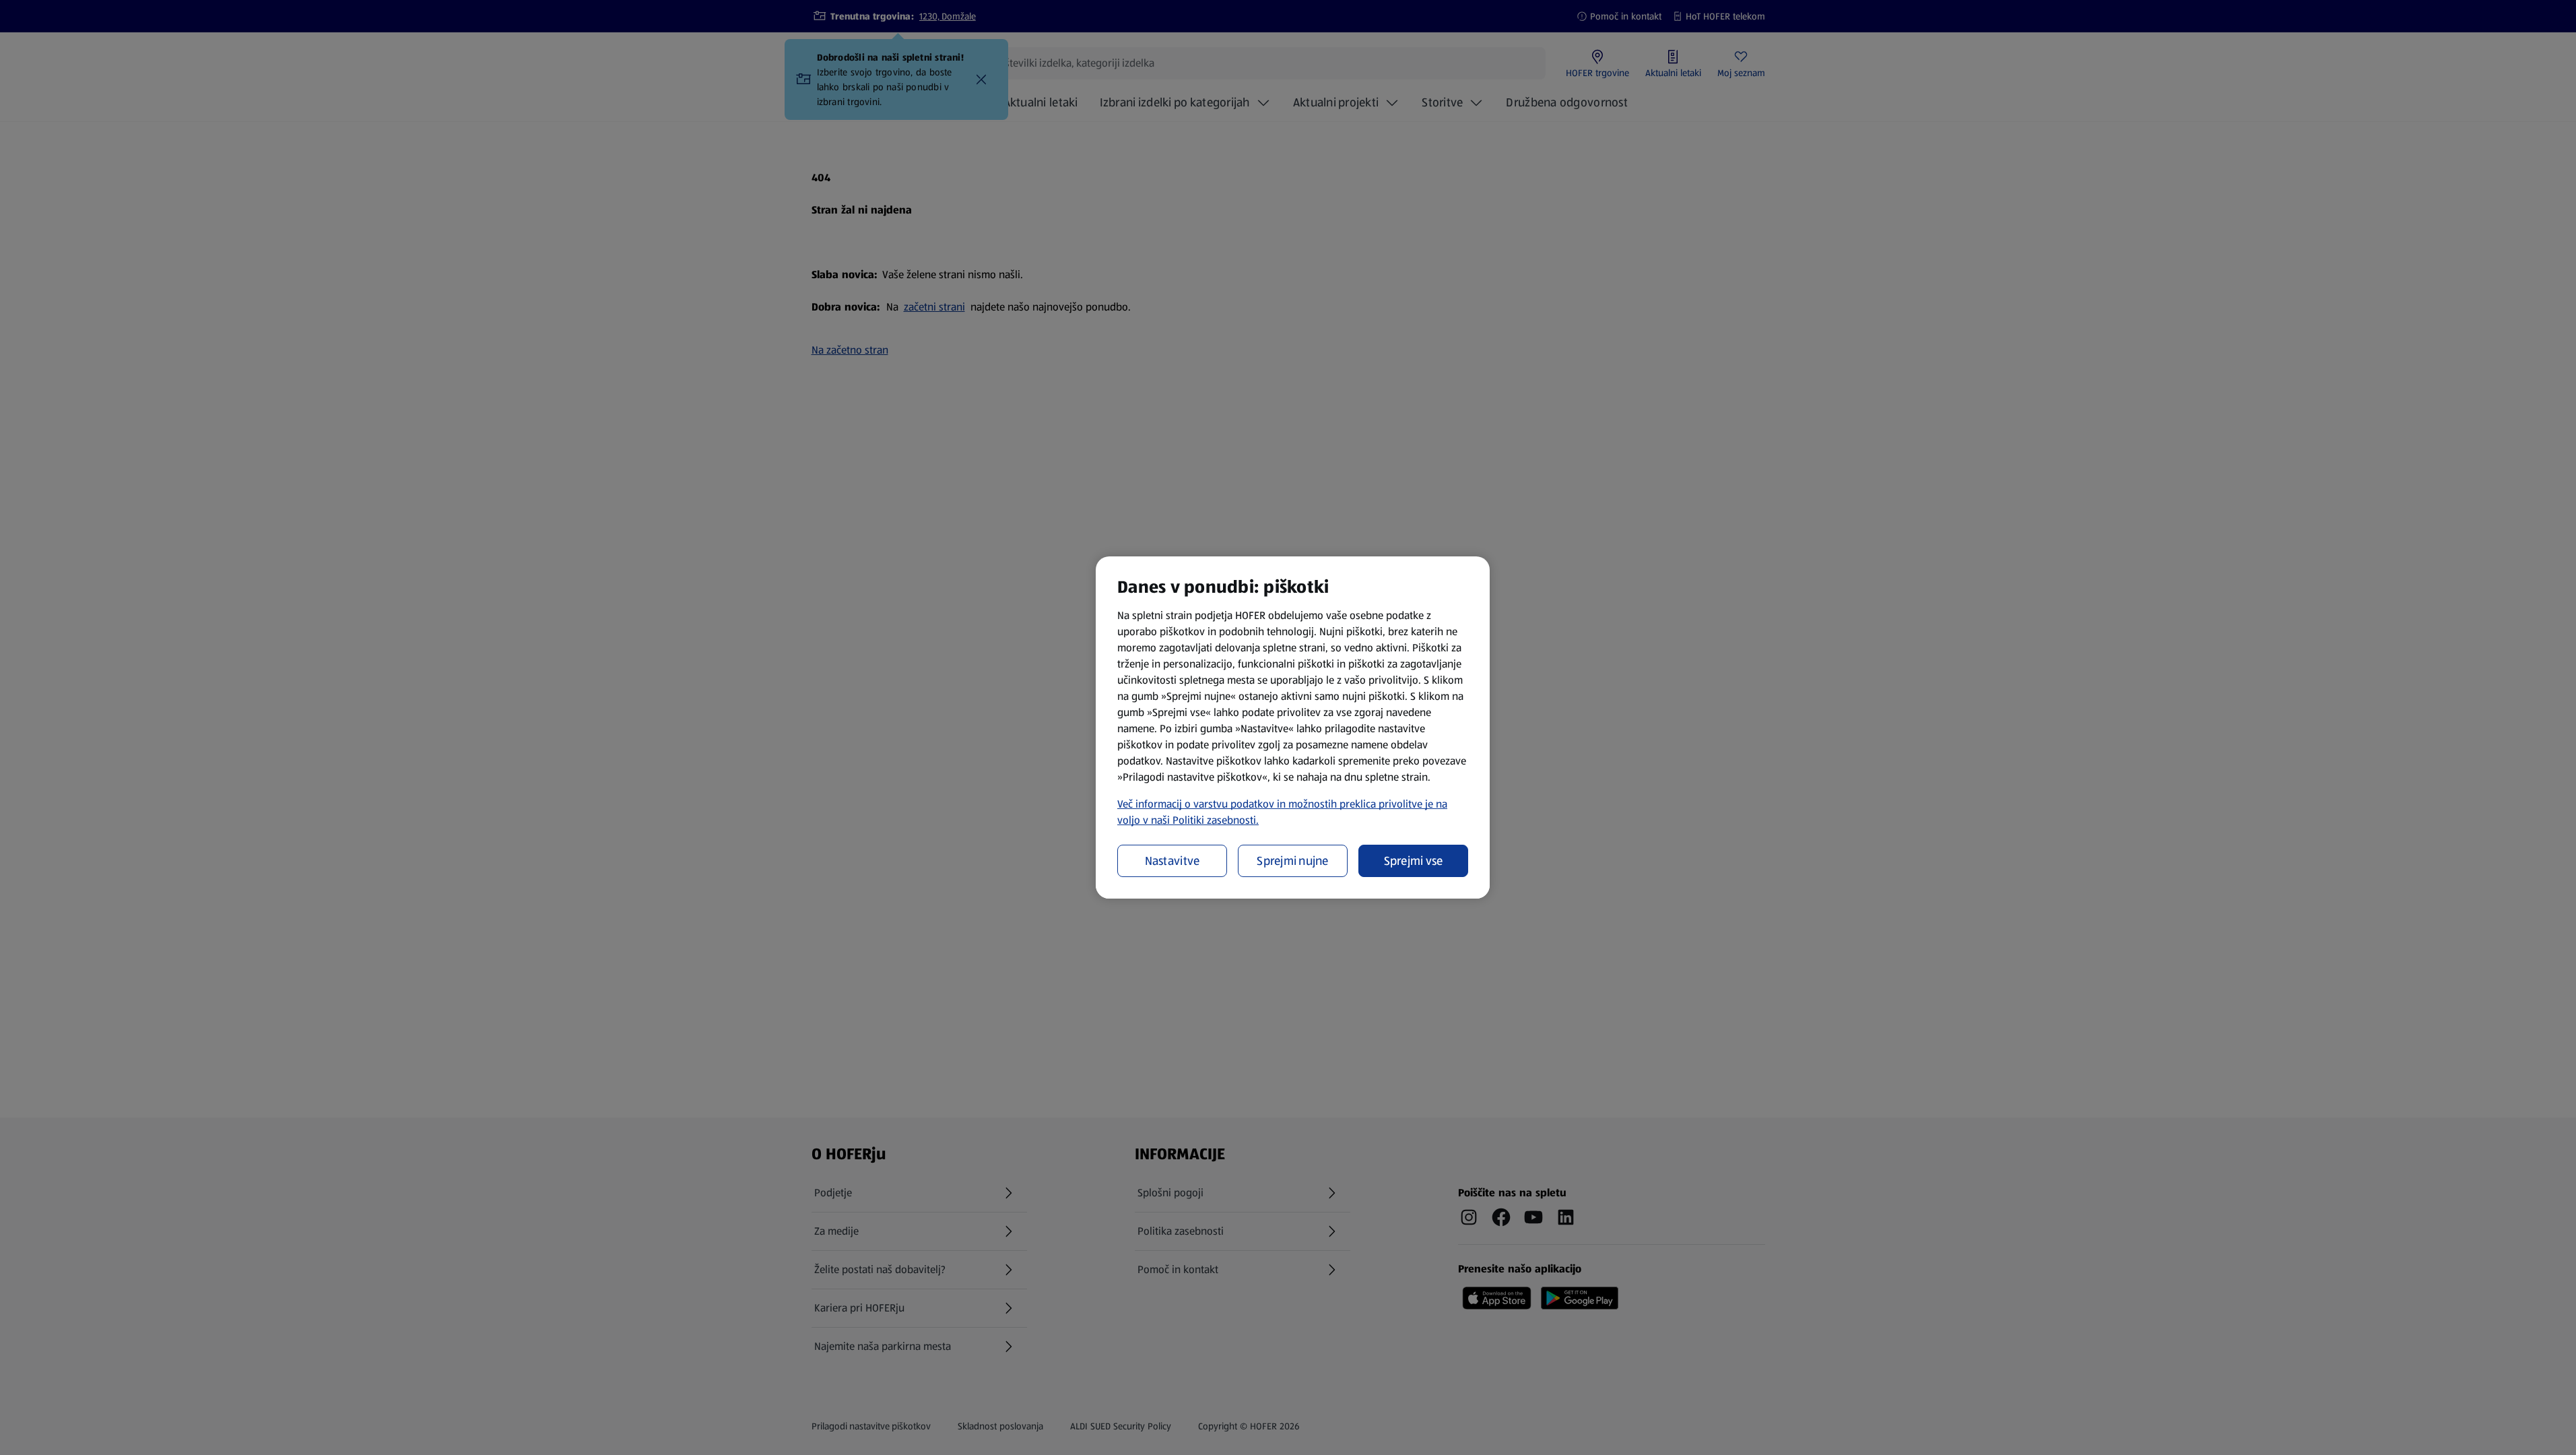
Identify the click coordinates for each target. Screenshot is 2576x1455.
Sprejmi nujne (1293, 861)
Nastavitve (1173, 861)
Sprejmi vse (1414, 861)
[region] (1293, 727)
